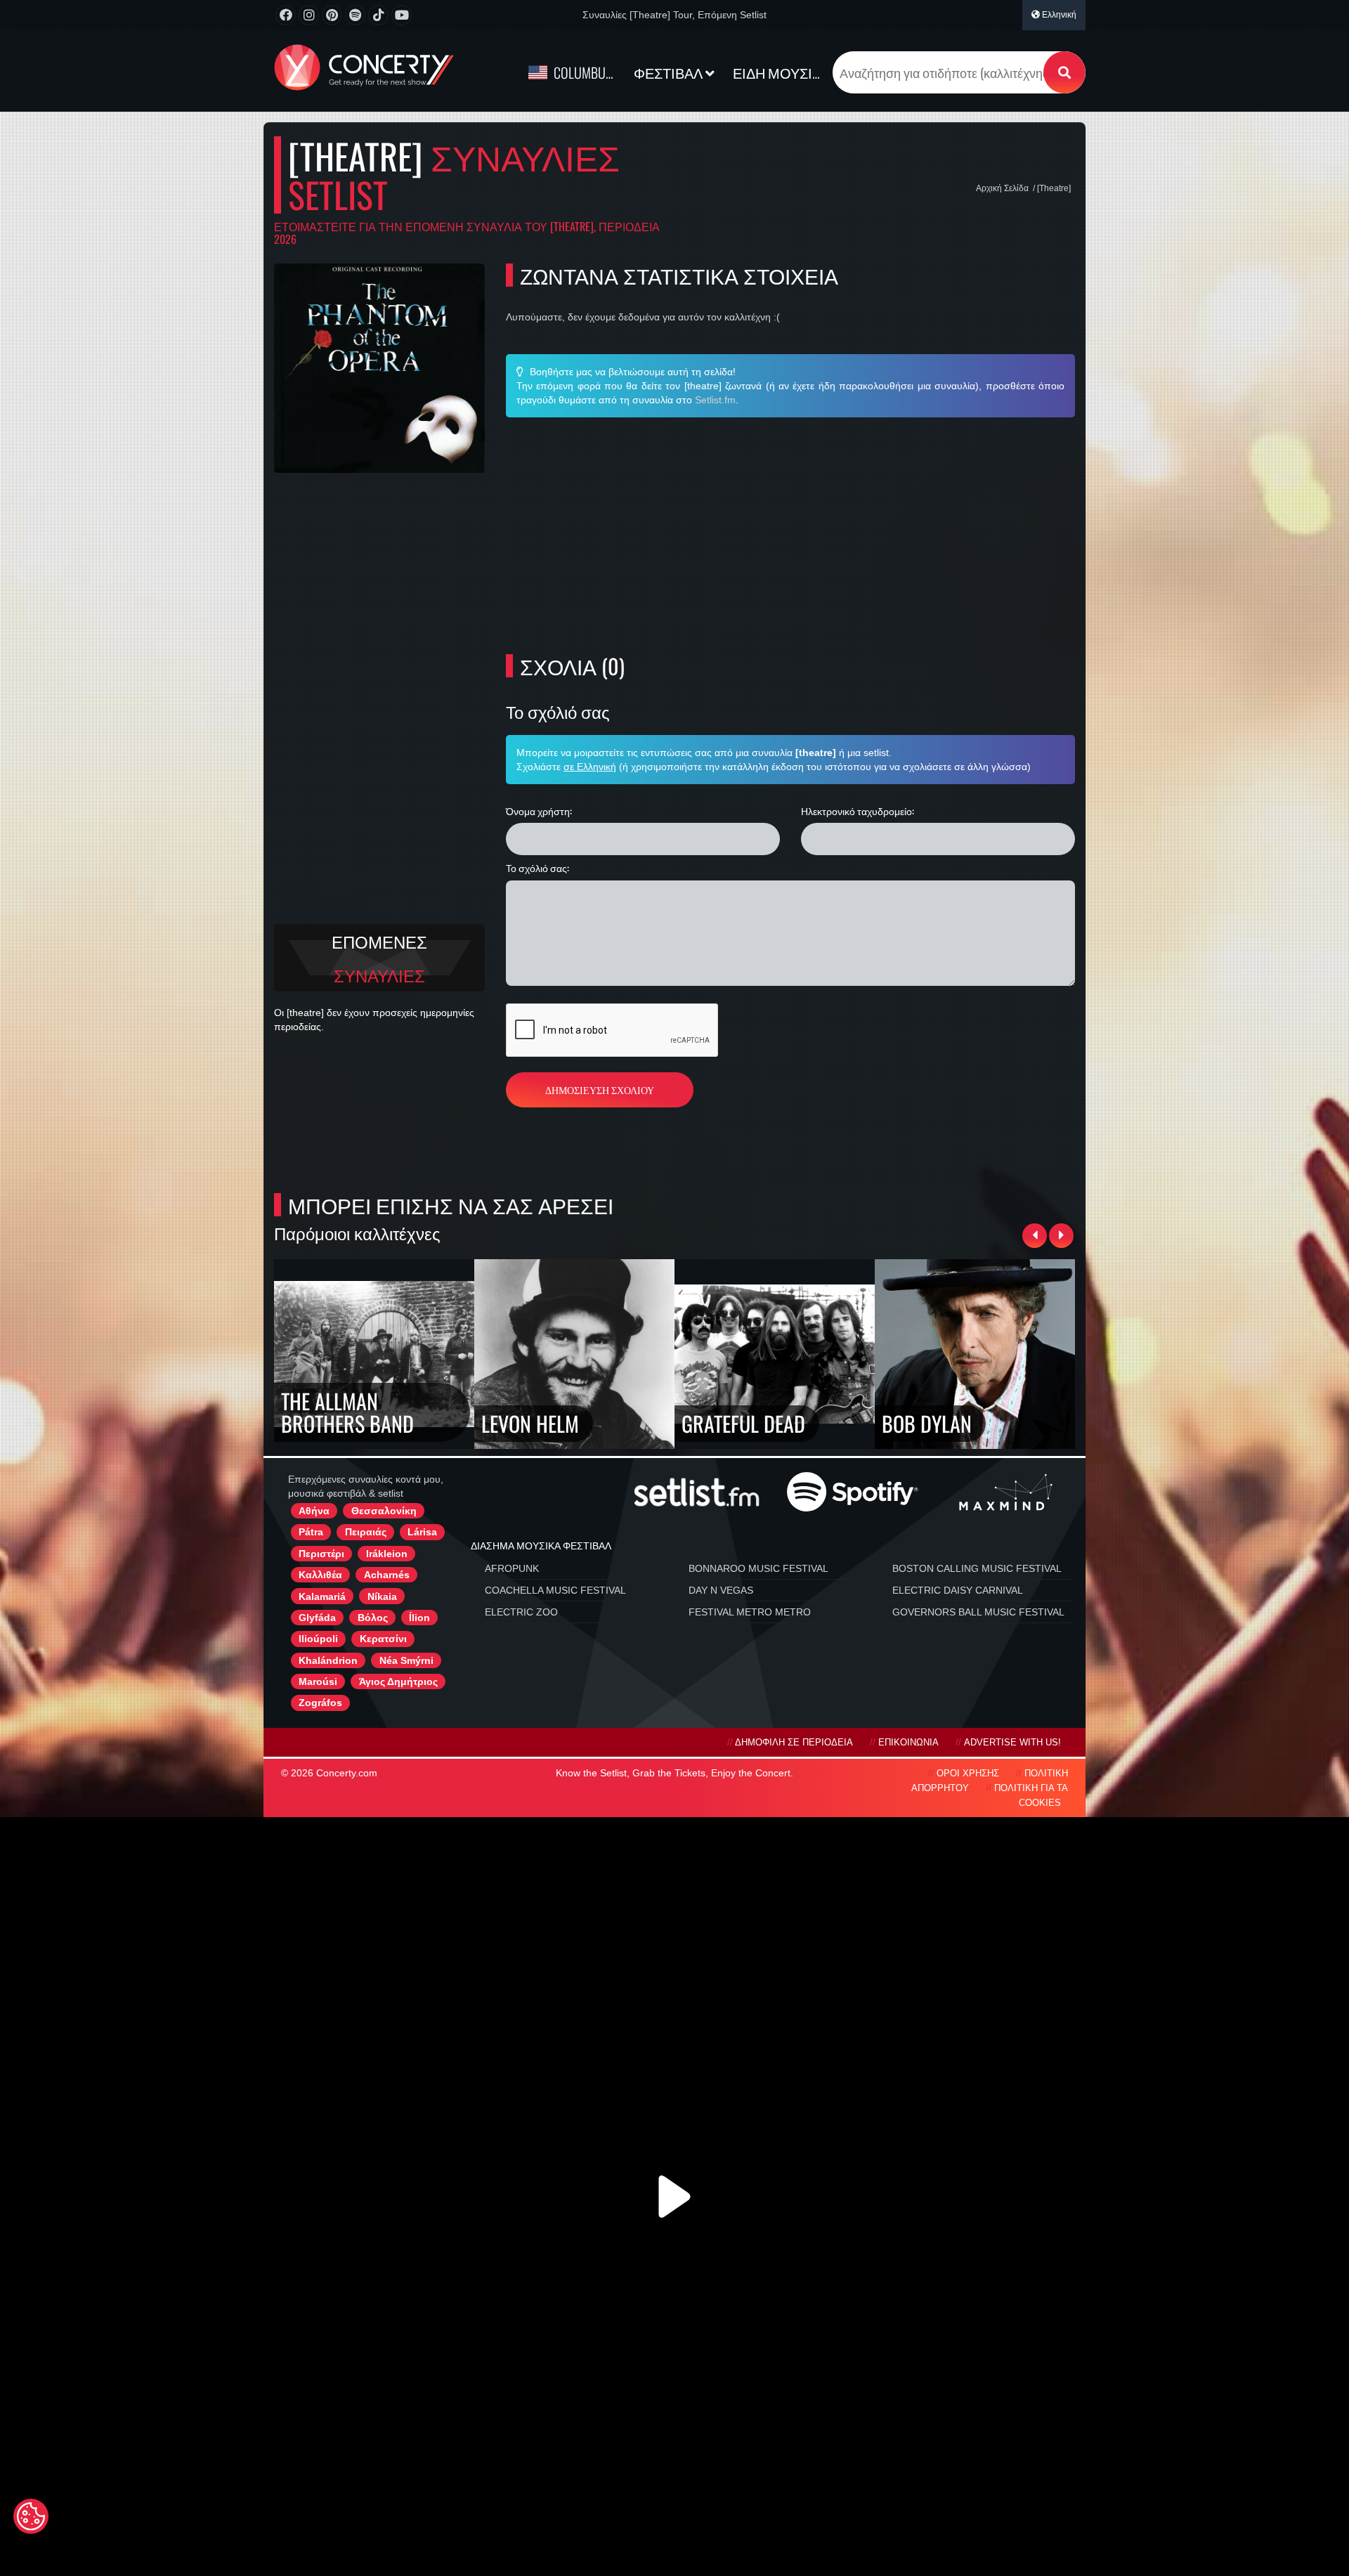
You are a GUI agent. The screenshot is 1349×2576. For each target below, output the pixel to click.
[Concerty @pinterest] (332, 15)
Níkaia (382, 1596)
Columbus (583, 72)
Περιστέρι (321, 1554)
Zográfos (320, 1703)
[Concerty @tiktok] (378, 15)
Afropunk (512, 1568)
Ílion (419, 1618)
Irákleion (387, 1554)
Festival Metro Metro (750, 1612)
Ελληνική (1058, 15)
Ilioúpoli (318, 1639)
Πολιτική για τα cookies (1031, 1796)
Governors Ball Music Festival (978, 1612)
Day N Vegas (721, 1590)
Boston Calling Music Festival (977, 1568)
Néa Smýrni (406, 1660)
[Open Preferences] (31, 2516)
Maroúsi (318, 1681)
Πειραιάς (366, 1532)
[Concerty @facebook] (286, 15)
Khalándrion (328, 1660)
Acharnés (387, 1575)
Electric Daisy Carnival (958, 1590)
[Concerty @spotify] (355, 15)
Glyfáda (317, 1618)
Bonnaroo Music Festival (758, 1568)
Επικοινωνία (908, 1743)
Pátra (311, 1532)
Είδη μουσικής (781, 72)
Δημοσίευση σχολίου (600, 1089)
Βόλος (373, 1618)
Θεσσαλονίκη (384, 1511)
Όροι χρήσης (968, 1774)
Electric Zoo (521, 1612)
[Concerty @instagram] (309, 15)
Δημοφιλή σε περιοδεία (794, 1743)
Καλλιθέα (320, 1575)
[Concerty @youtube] (402, 15)
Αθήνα (314, 1511)
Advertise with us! (1012, 1743)
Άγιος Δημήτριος (398, 1681)
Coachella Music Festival (555, 1590)
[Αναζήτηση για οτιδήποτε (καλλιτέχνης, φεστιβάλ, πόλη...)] (1064, 72)
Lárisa (422, 1532)
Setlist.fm (715, 400)
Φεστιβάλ (670, 72)
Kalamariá (322, 1596)
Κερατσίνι (383, 1639)
